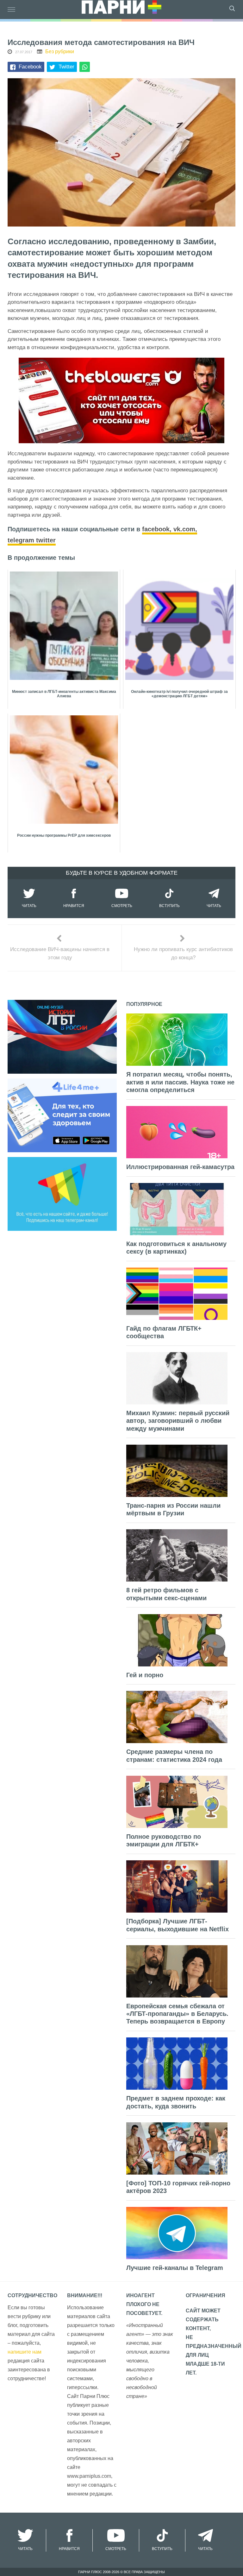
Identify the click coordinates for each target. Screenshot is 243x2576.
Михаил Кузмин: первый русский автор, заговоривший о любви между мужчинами (178, 1421)
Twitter (66, 67)
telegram (22, 540)
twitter (46, 540)
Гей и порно (145, 1675)
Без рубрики (60, 51)
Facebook (30, 67)
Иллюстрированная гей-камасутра (180, 1167)
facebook (156, 529)
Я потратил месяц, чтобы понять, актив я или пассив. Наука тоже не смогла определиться (180, 1082)
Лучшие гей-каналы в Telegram (175, 2268)
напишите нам (25, 2352)
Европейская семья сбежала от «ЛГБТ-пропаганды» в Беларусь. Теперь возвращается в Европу (177, 2014)
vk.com (184, 529)
